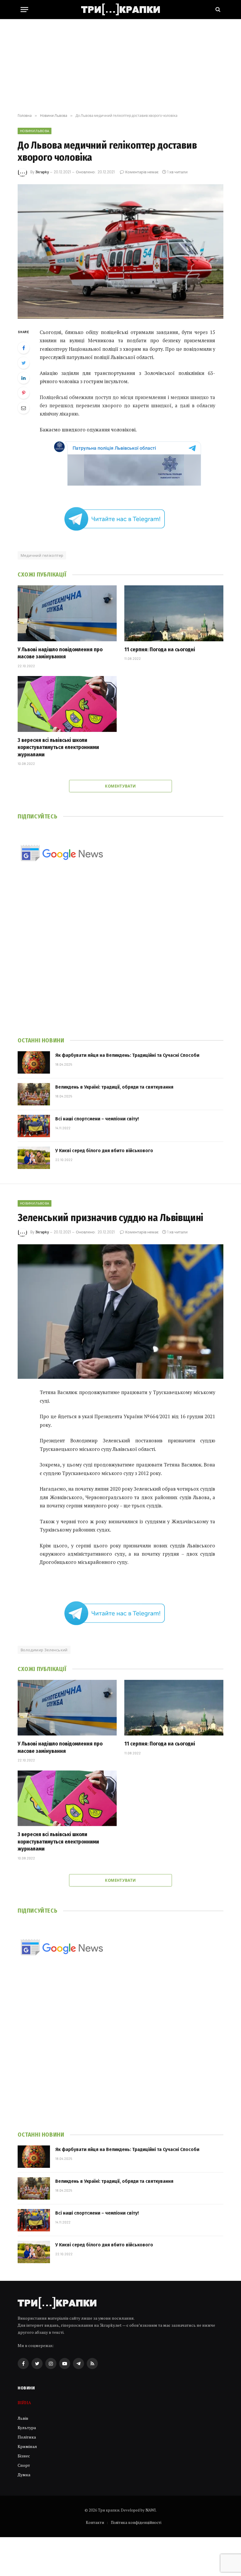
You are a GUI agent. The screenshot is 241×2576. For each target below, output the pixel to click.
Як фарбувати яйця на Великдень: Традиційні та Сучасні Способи (127, 1055)
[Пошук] (217, 10)
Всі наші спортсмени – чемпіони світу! (97, 1119)
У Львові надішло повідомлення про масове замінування (60, 653)
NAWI (151, 2510)
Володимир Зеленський (44, 1650)
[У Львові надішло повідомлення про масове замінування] (67, 613)
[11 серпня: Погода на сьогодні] (174, 613)
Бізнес (24, 2456)
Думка (24, 2475)
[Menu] (24, 10)
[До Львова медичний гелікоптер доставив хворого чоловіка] (120, 251)
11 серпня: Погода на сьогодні (160, 650)
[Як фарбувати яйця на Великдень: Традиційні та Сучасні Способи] (34, 1062)
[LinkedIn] (24, 378)
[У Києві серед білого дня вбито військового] (34, 1158)
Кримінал (27, 2446)
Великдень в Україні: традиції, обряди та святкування (114, 1087)
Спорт (24, 2465)
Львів (23, 2418)
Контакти (95, 2522)
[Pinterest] (24, 393)
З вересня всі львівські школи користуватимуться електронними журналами (58, 747)
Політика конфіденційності (136, 2522)
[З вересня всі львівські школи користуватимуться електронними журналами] (67, 704)
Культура (27, 2428)
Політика (27, 2437)
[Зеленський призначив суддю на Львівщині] (120, 1312)
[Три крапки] (120, 9)
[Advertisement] (120, 66)
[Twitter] (24, 363)
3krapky (42, 172)
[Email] (24, 408)
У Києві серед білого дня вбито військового (104, 1151)
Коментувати (120, 786)
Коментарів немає (142, 172)
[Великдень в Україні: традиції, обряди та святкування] (34, 1094)
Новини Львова (35, 131)
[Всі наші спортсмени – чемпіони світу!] (34, 1126)
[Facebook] (24, 348)
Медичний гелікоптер (42, 555)
